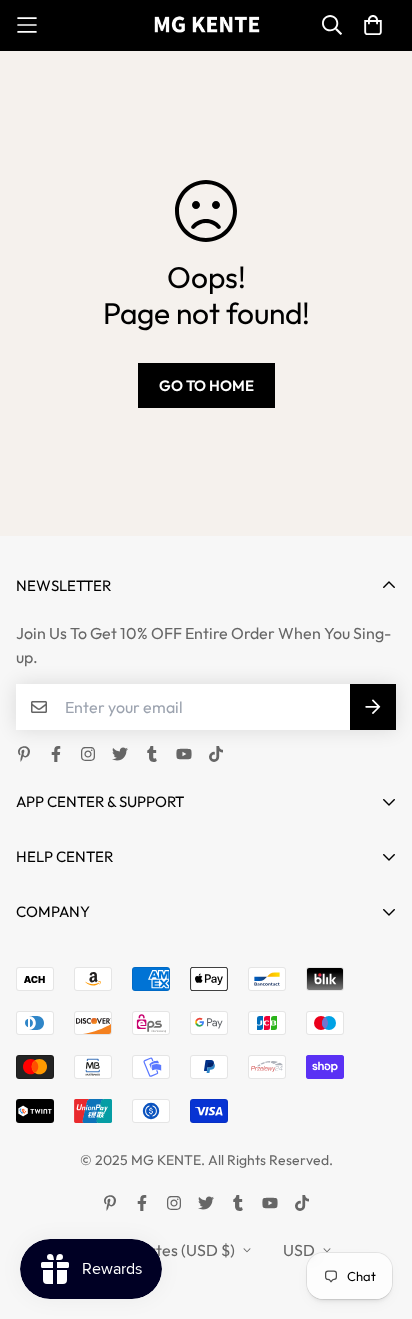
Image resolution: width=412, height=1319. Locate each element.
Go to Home (206, 385)
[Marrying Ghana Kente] (206, 25)
